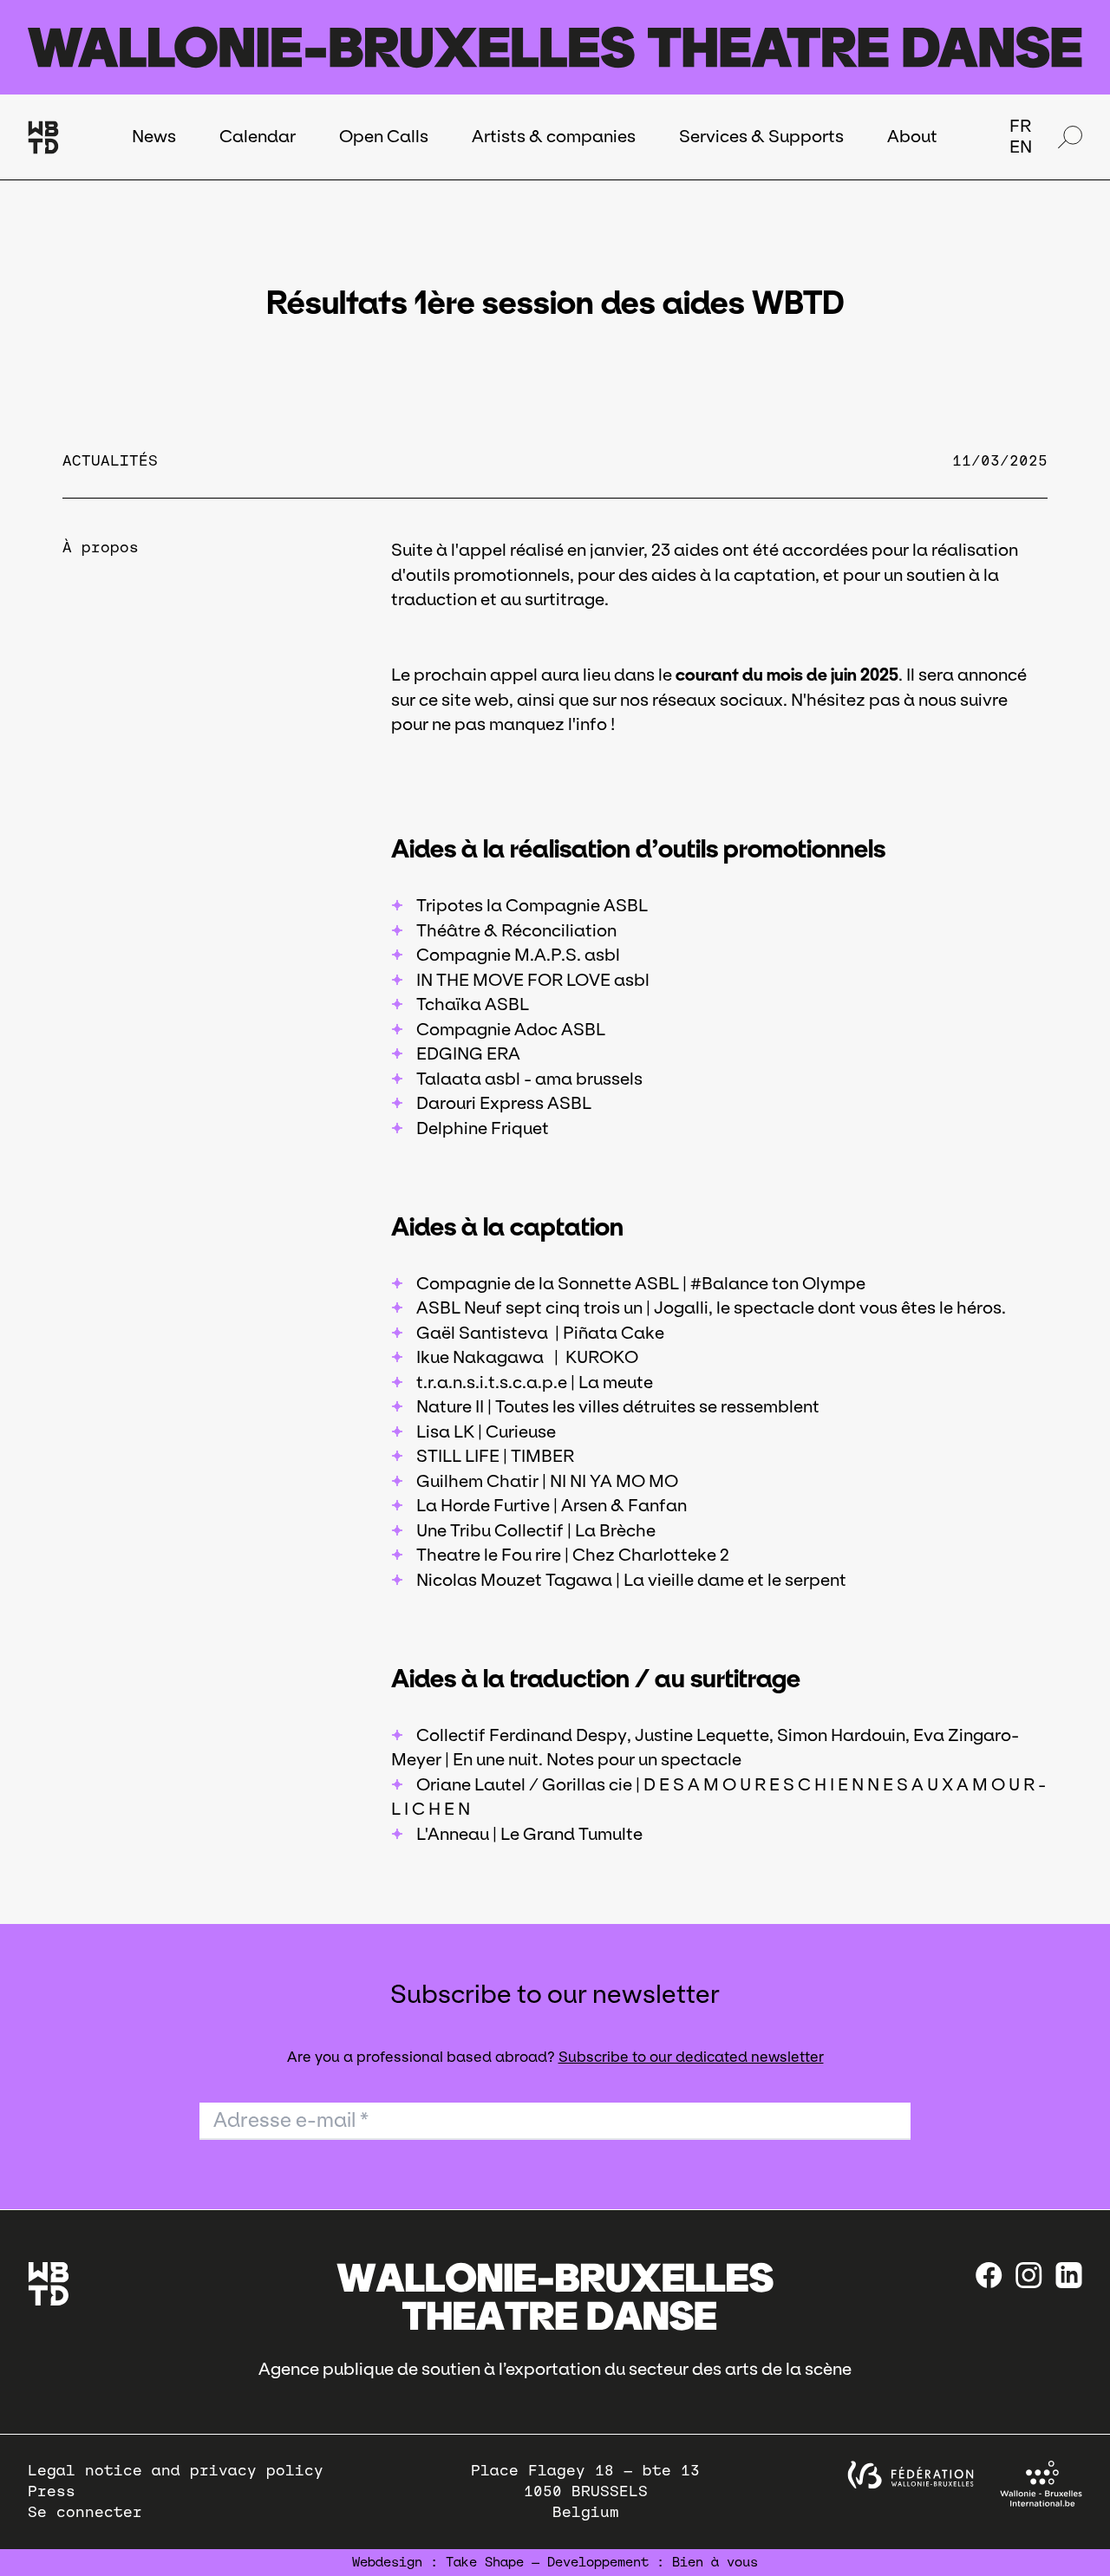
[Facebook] (989, 2275)
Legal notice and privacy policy (176, 2471)
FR (1020, 126)
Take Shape (485, 2562)
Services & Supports (761, 136)
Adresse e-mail (291, 2120)
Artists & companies (554, 136)
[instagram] (1029, 2275)
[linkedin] (1069, 2275)
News (154, 136)
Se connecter (85, 2512)
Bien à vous (715, 2562)
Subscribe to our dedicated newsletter (691, 2057)
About (912, 136)
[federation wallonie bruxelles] (911, 2475)
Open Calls (384, 136)
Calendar (258, 136)
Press (52, 2491)
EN (1021, 147)
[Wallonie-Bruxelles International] (1041, 2484)
